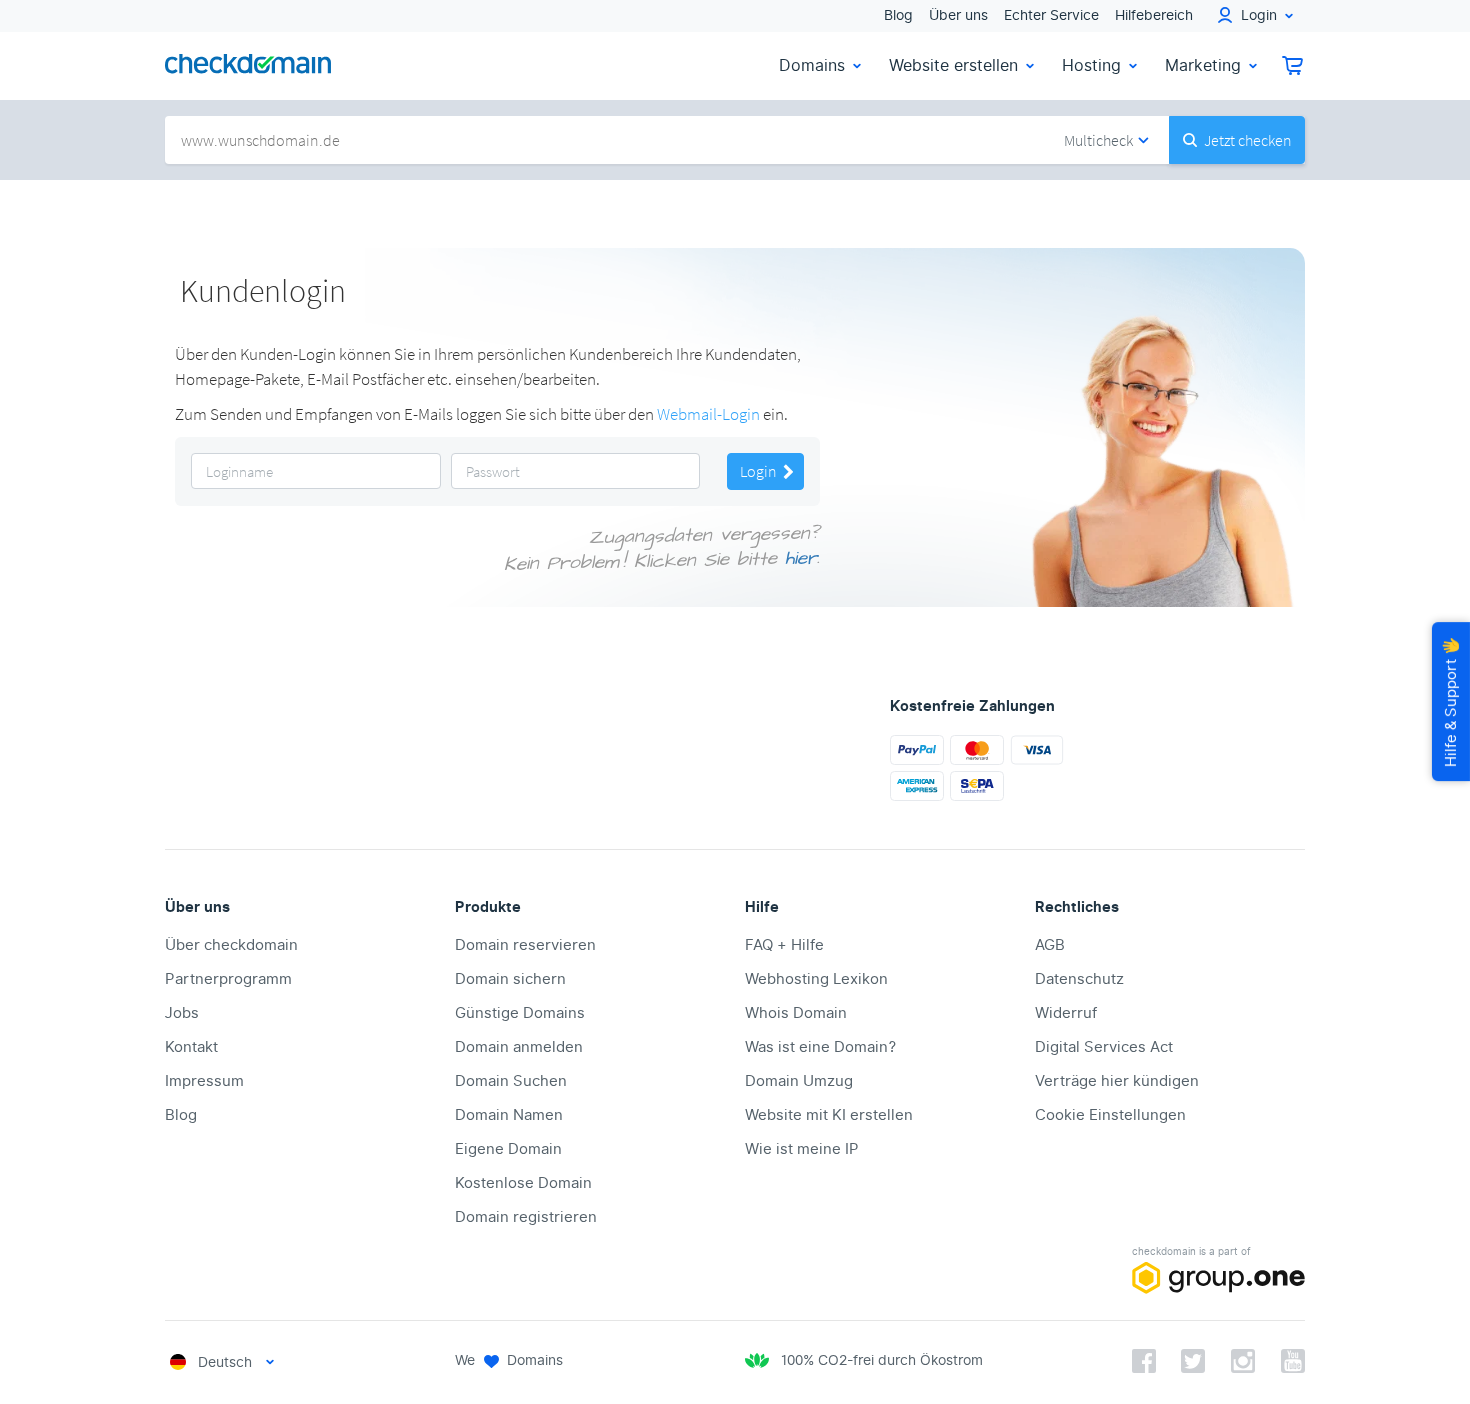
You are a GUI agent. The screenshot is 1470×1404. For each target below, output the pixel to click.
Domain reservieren (525, 945)
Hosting (1091, 65)
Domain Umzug (799, 1081)
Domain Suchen (511, 1081)
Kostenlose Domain (523, 1183)
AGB (1050, 945)
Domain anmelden (519, 1047)
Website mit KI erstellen (829, 1115)
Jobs (182, 1013)
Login (760, 471)
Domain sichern (510, 979)
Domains (812, 65)
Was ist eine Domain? (820, 1047)
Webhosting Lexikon (816, 979)
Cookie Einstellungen (1110, 1115)
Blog (898, 15)
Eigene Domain (508, 1149)
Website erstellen (953, 65)
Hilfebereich (1154, 15)
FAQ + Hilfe (784, 945)
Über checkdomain (231, 945)
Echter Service (1051, 15)
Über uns (958, 15)
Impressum (204, 1081)
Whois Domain (796, 1013)
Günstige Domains (520, 1013)
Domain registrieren (526, 1217)
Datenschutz (1079, 979)
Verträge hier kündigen (1117, 1081)
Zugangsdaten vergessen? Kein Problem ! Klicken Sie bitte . (662, 549)
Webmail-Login (708, 414)
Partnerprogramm (228, 979)
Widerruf (1066, 1013)
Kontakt (191, 1047)
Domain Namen (509, 1115)
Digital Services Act (1104, 1047)
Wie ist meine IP (802, 1149)
